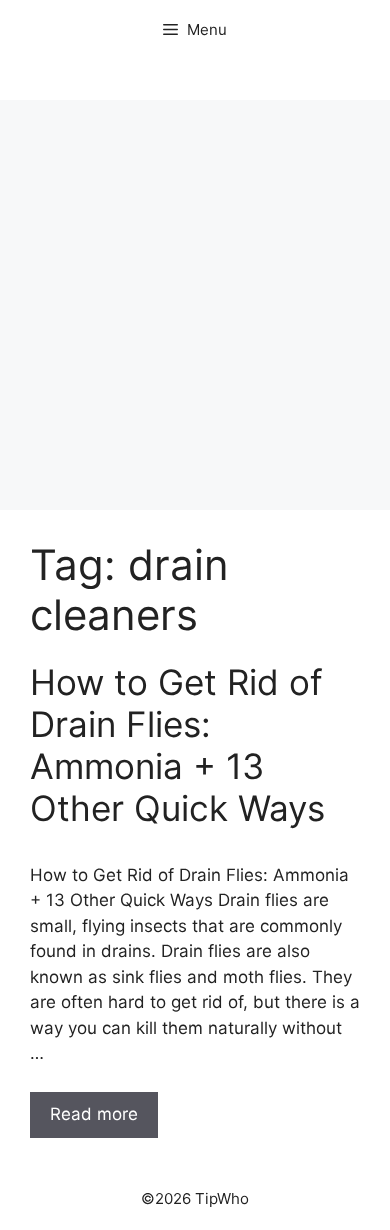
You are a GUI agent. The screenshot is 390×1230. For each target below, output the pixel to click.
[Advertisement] (195, 305)
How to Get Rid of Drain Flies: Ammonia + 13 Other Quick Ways (177, 745)
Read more (94, 1114)
